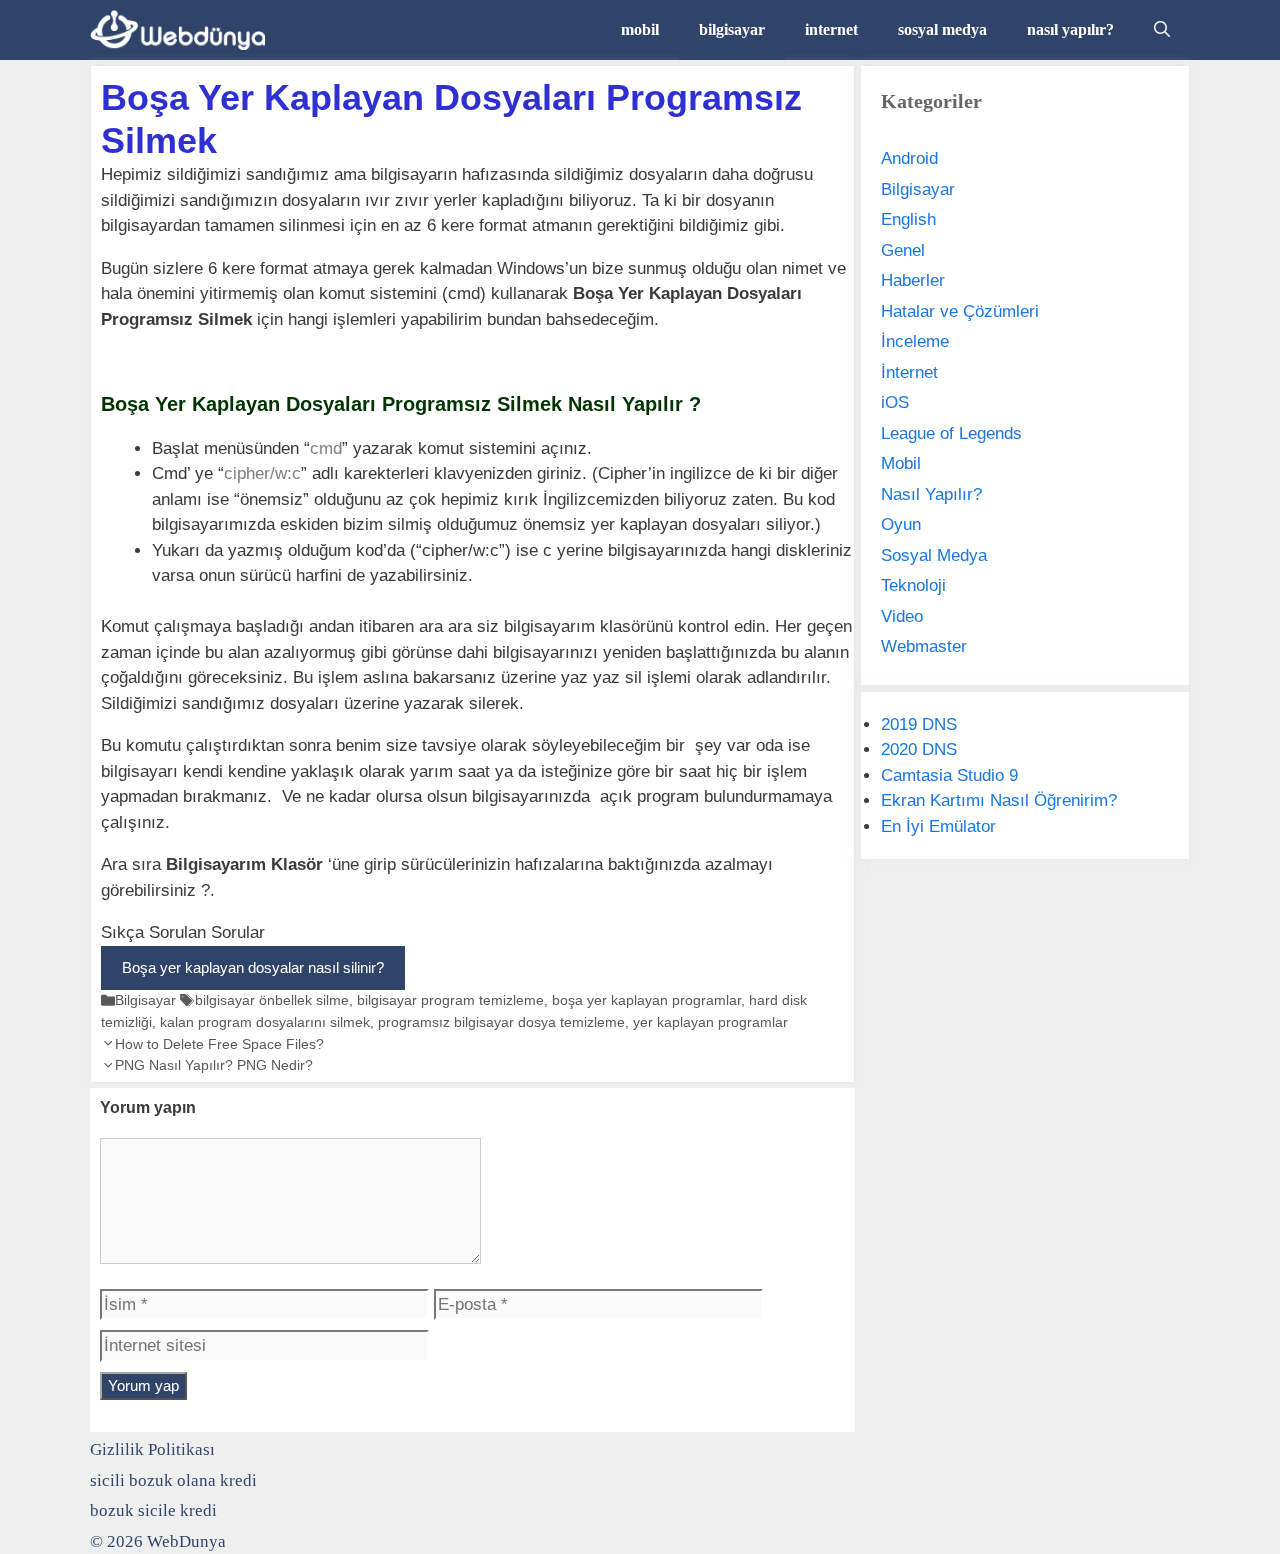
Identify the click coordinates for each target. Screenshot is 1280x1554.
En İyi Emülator (938, 826)
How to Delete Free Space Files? (219, 1044)
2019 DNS (919, 724)
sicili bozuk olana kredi (173, 1480)
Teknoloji (913, 585)
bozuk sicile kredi (153, 1510)
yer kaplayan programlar (710, 1022)
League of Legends (951, 433)
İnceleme (915, 341)
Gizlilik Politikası (152, 1449)
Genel (903, 250)
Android (909, 158)
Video (902, 616)
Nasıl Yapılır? (931, 494)
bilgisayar (732, 29)
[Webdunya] (182, 30)
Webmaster (924, 646)
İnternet (909, 372)
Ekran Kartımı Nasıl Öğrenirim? (999, 800)
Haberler (913, 280)
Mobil (901, 463)
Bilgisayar (145, 1000)
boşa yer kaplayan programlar (646, 1000)
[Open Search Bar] (1162, 30)
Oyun (901, 524)
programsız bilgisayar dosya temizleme (501, 1022)
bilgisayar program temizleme (450, 1000)
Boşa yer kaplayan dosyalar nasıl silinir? (253, 967)
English (908, 219)
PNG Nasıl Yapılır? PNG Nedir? (214, 1065)
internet (831, 29)
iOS (895, 402)
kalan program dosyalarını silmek (265, 1022)
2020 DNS (919, 749)
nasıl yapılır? (1070, 29)
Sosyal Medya (934, 555)
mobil (640, 29)
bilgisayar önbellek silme (272, 1000)
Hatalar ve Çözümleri (960, 311)
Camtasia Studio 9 (949, 775)
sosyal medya (942, 29)
